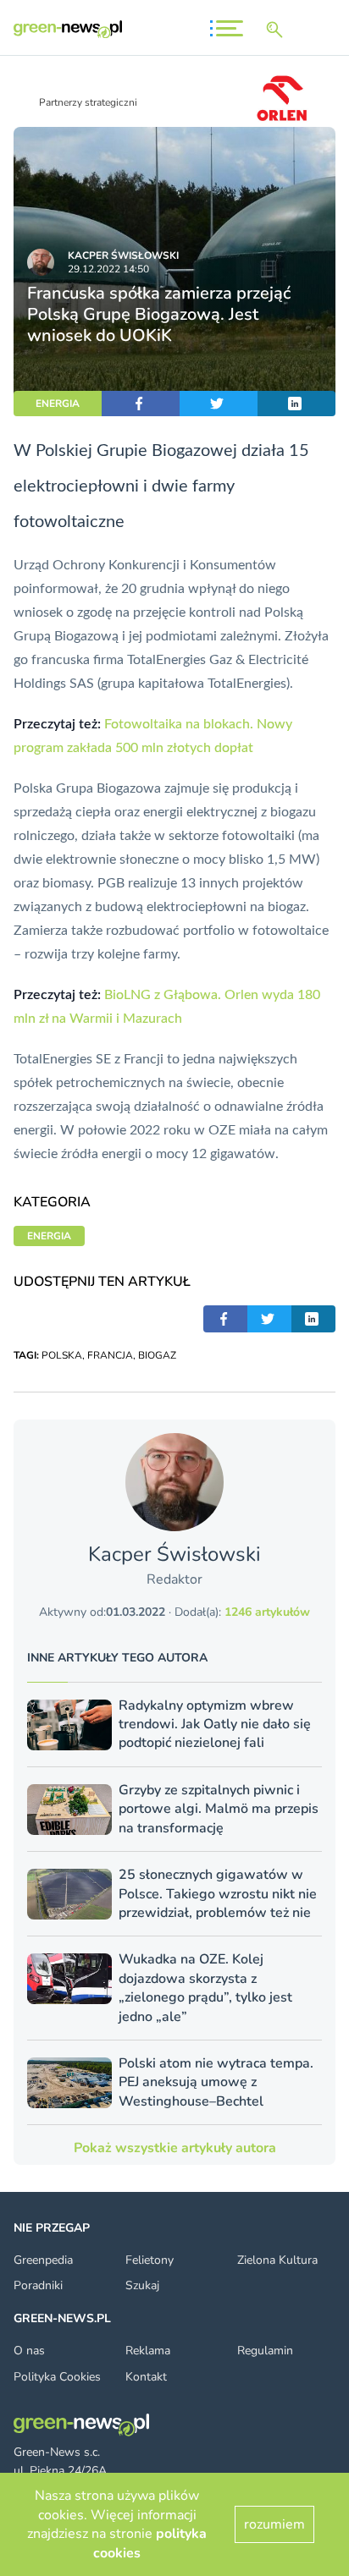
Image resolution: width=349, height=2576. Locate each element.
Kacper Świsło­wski (123, 255)
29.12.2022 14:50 (108, 269)
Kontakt (146, 2377)
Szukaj (142, 2285)
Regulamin (265, 2351)
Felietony (150, 2260)
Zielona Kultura (277, 2260)
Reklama (148, 2351)
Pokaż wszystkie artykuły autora (175, 2148)
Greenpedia (43, 2260)
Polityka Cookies (57, 2377)
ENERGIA (58, 404)
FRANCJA (110, 1355)
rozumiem (274, 2524)
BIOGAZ (157, 1355)
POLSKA (62, 1355)
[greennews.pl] (68, 29)
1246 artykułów (267, 1612)
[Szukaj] (278, 30)
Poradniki (38, 2285)
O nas (29, 2351)
